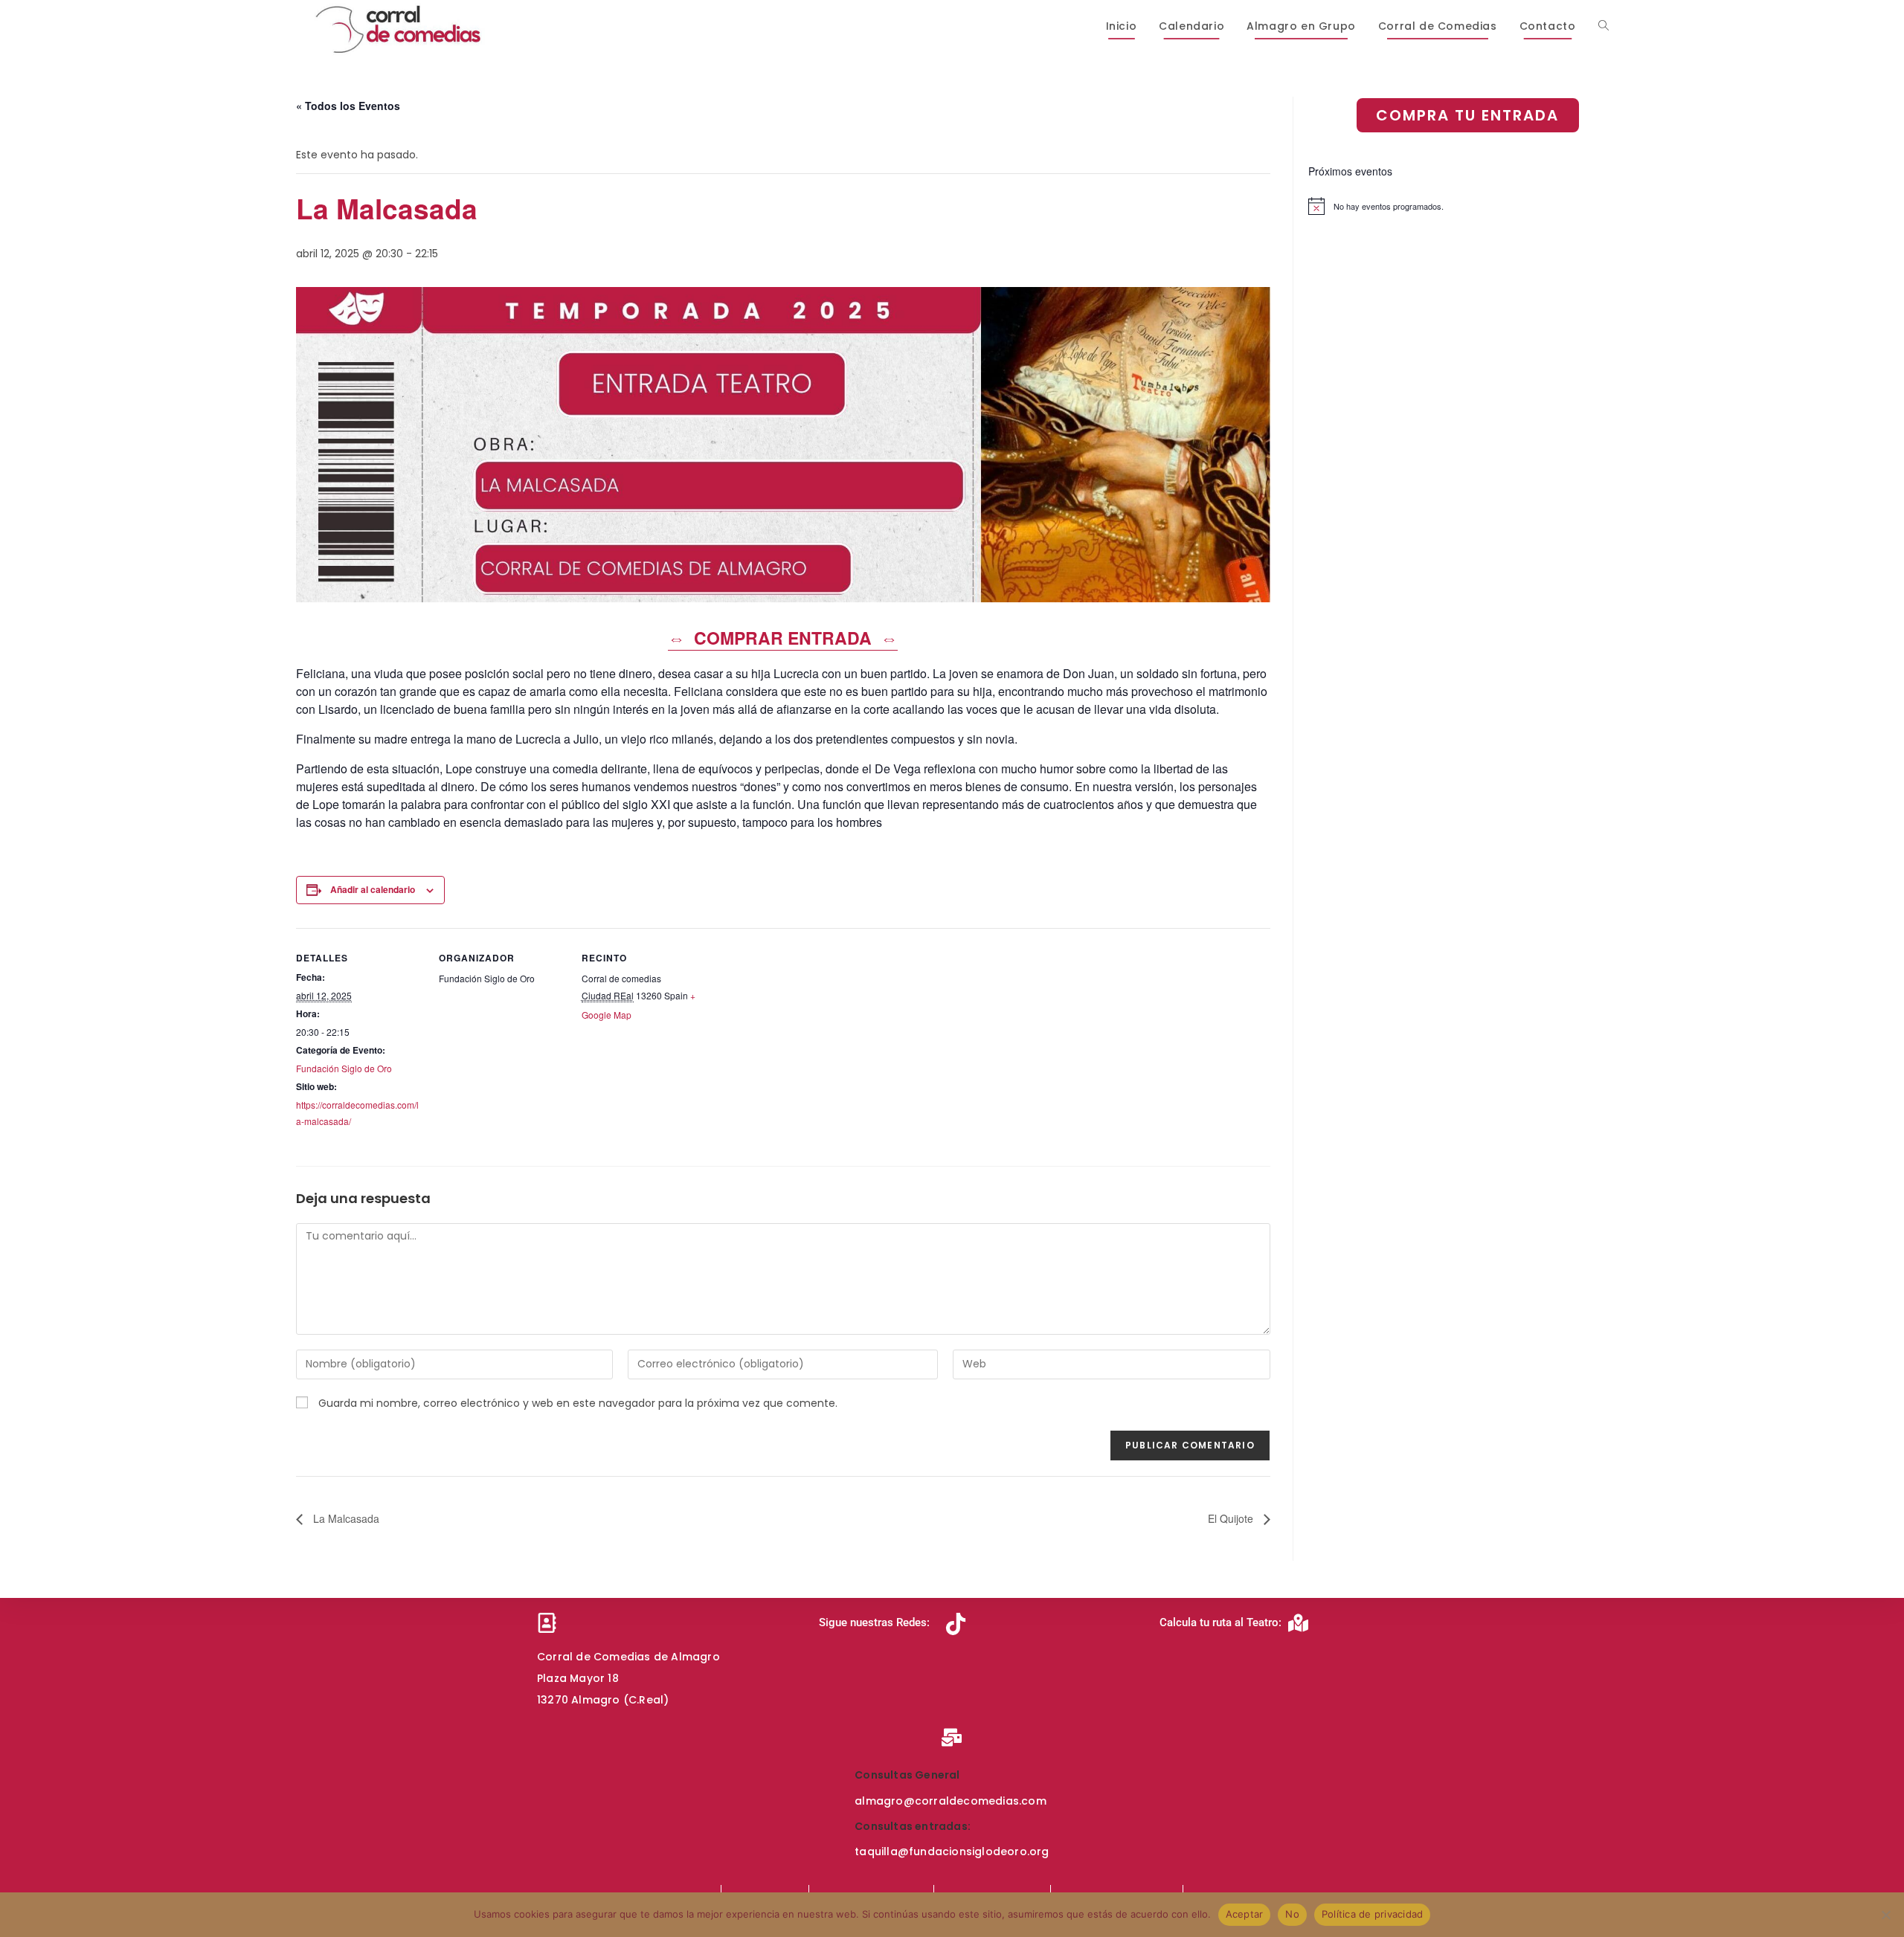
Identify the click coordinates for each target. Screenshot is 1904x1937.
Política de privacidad (1373, 1914)
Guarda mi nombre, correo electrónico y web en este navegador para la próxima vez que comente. (578, 1403)
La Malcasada (345, 1518)
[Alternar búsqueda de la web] (1604, 26)
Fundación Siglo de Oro (344, 1068)
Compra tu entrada (1467, 115)
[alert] (1458, 206)
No (1292, 1914)
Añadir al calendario (373, 889)
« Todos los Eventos (348, 106)
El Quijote (1232, 1518)
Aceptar (1245, 1914)
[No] (1885, 1915)
